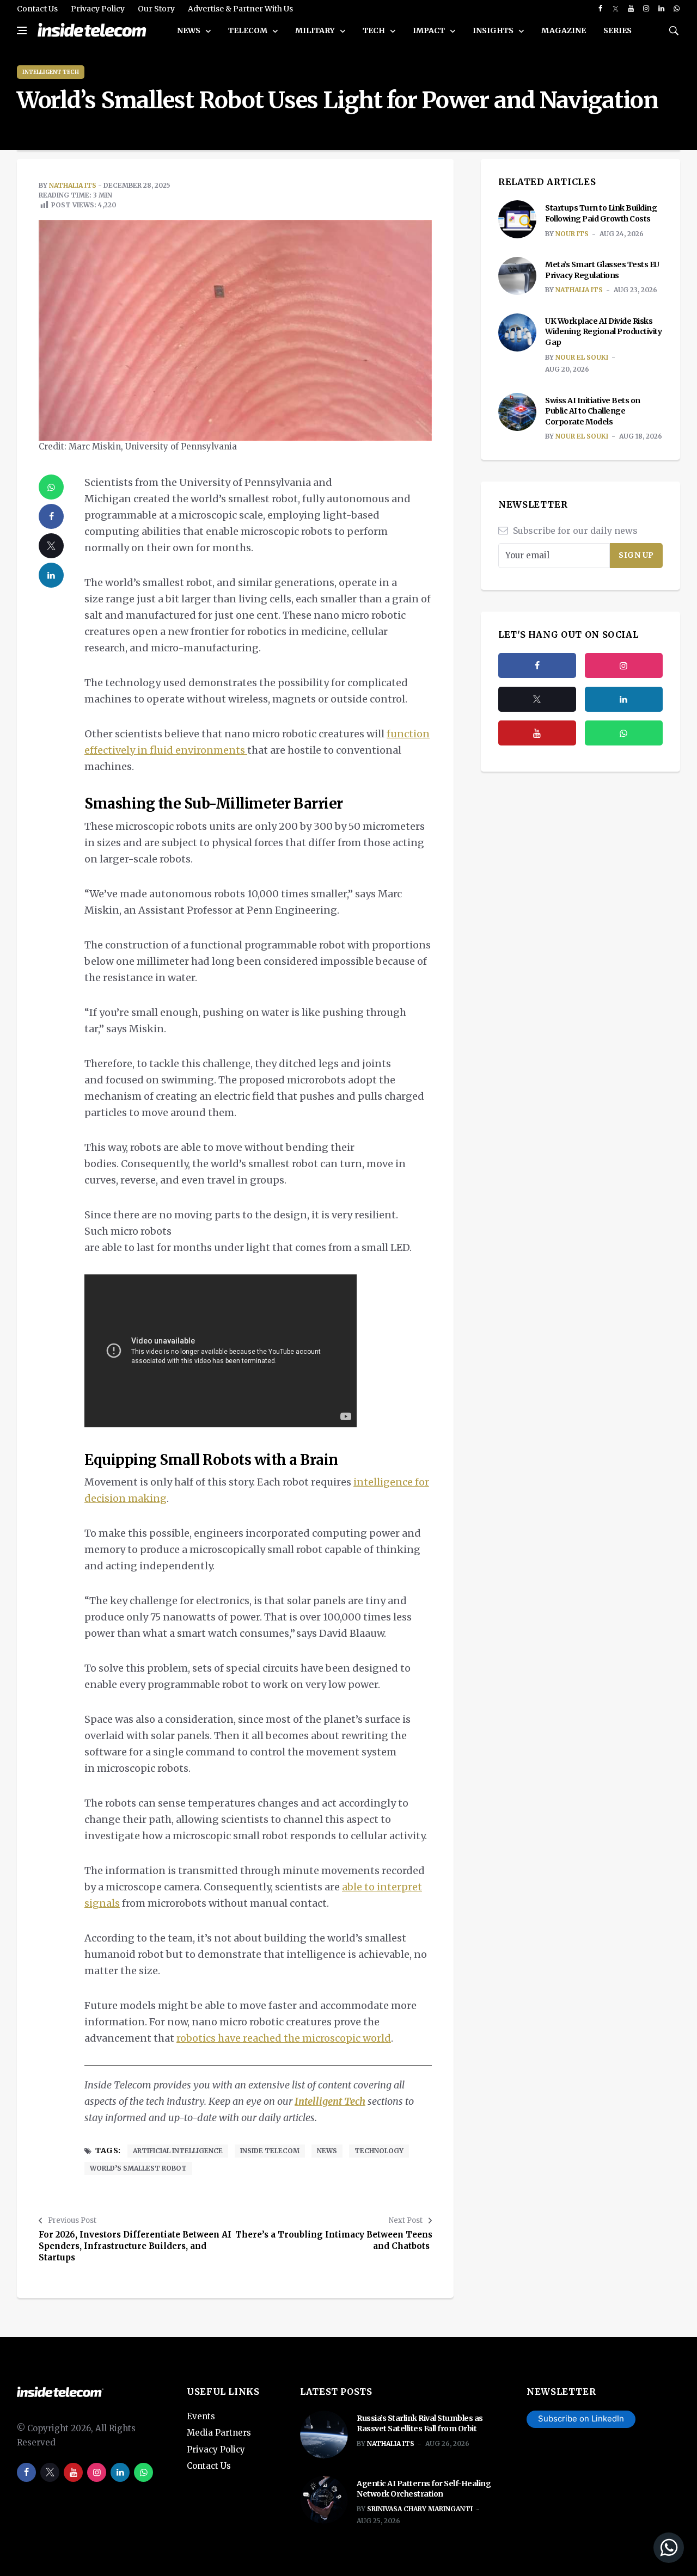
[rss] (624, 699)
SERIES (617, 30)
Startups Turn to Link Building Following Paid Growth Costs (601, 213)
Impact (430, 30)
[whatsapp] (677, 9)
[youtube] (631, 9)
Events (201, 2416)
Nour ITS (572, 234)
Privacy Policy (98, 9)
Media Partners (219, 2433)
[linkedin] (661, 9)
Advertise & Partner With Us (240, 9)
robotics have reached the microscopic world (284, 2038)
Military (316, 30)
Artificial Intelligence (178, 2151)
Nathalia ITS (73, 185)
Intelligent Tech (51, 72)
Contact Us (37, 9)
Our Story (156, 9)
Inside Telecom (270, 2151)
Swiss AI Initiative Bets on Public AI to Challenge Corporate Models (593, 411)
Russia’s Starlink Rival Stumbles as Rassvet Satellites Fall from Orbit (420, 2424)
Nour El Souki (582, 357)
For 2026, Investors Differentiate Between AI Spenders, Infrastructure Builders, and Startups (135, 2246)
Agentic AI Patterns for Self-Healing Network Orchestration (424, 2489)
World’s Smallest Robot (138, 2168)
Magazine (564, 30)
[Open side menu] (22, 30)
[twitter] (616, 9)
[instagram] (646, 9)
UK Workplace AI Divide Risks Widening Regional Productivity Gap (603, 332)
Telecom (249, 30)
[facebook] (600, 9)
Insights (494, 30)
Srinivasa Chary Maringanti (420, 2509)
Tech (375, 30)
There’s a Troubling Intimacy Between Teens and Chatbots (334, 2240)
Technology (379, 2151)
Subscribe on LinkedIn (581, 2418)
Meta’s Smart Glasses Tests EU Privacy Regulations (602, 270)
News (189, 30)
